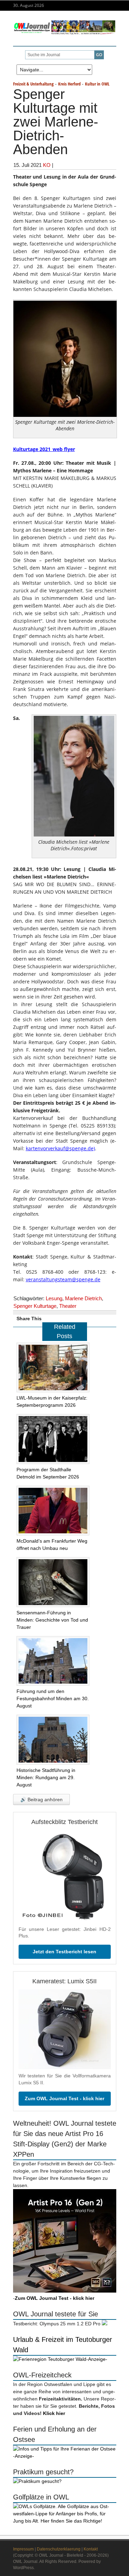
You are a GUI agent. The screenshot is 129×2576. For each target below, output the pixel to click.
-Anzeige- (97, 2359)
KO (47, 165)
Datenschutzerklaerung (59, 2549)
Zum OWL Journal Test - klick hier (64, 2098)
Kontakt (91, 2549)
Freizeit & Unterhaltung (33, 84)
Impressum (23, 2549)
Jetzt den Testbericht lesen (64, 1952)
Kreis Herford (69, 84)
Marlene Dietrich (83, 1298)
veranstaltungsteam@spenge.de (63, 1279)
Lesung (54, 1298)
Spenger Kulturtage (35, 1306)
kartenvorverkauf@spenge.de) (60, 1148)
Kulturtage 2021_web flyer (44, 449)
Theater (68, 1306)
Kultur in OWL (97, 84)
